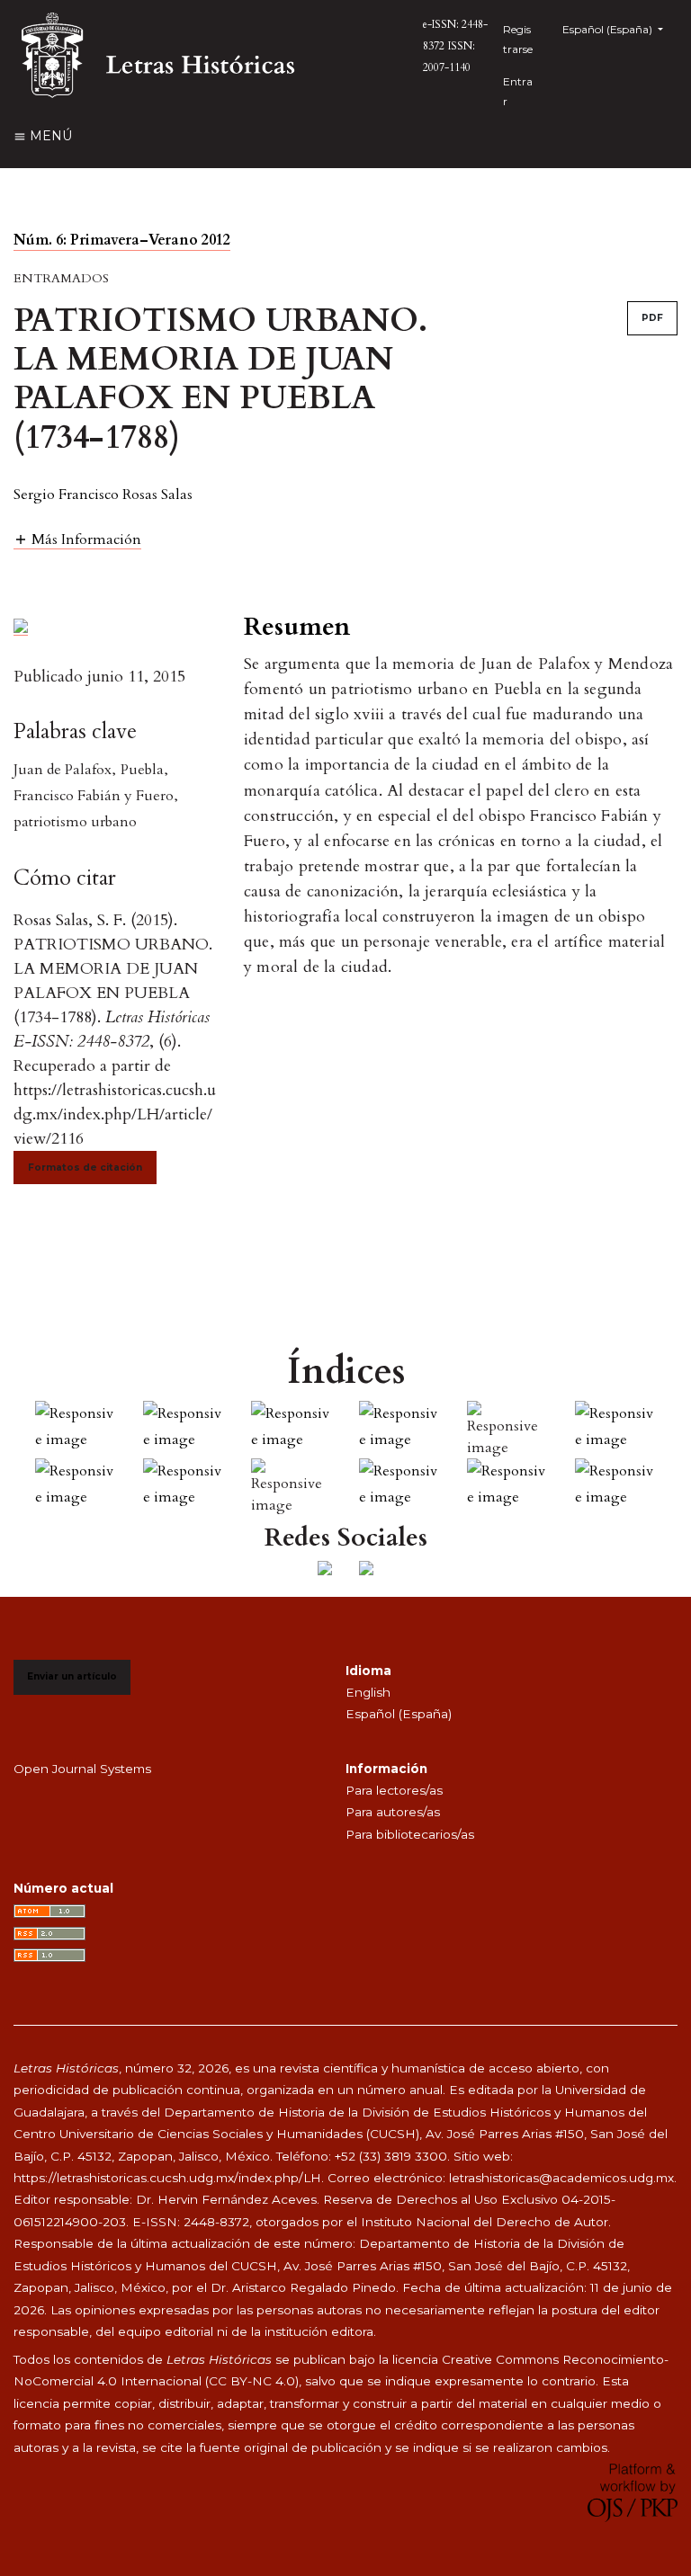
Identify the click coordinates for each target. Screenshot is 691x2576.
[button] (77, 539)
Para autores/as (393, 1812)
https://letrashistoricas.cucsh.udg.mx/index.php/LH (167, 2178)
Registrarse (518, 39)
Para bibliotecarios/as (410, 1834)
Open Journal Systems (82, 1769)
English (368, 1692)
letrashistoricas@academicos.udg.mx (561, 2178)
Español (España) (399, 1714)
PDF (652, 318)
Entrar (518, 91)
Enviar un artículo (72, 1676)
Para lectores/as (394, 1790)
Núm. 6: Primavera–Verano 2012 (122, 240)
